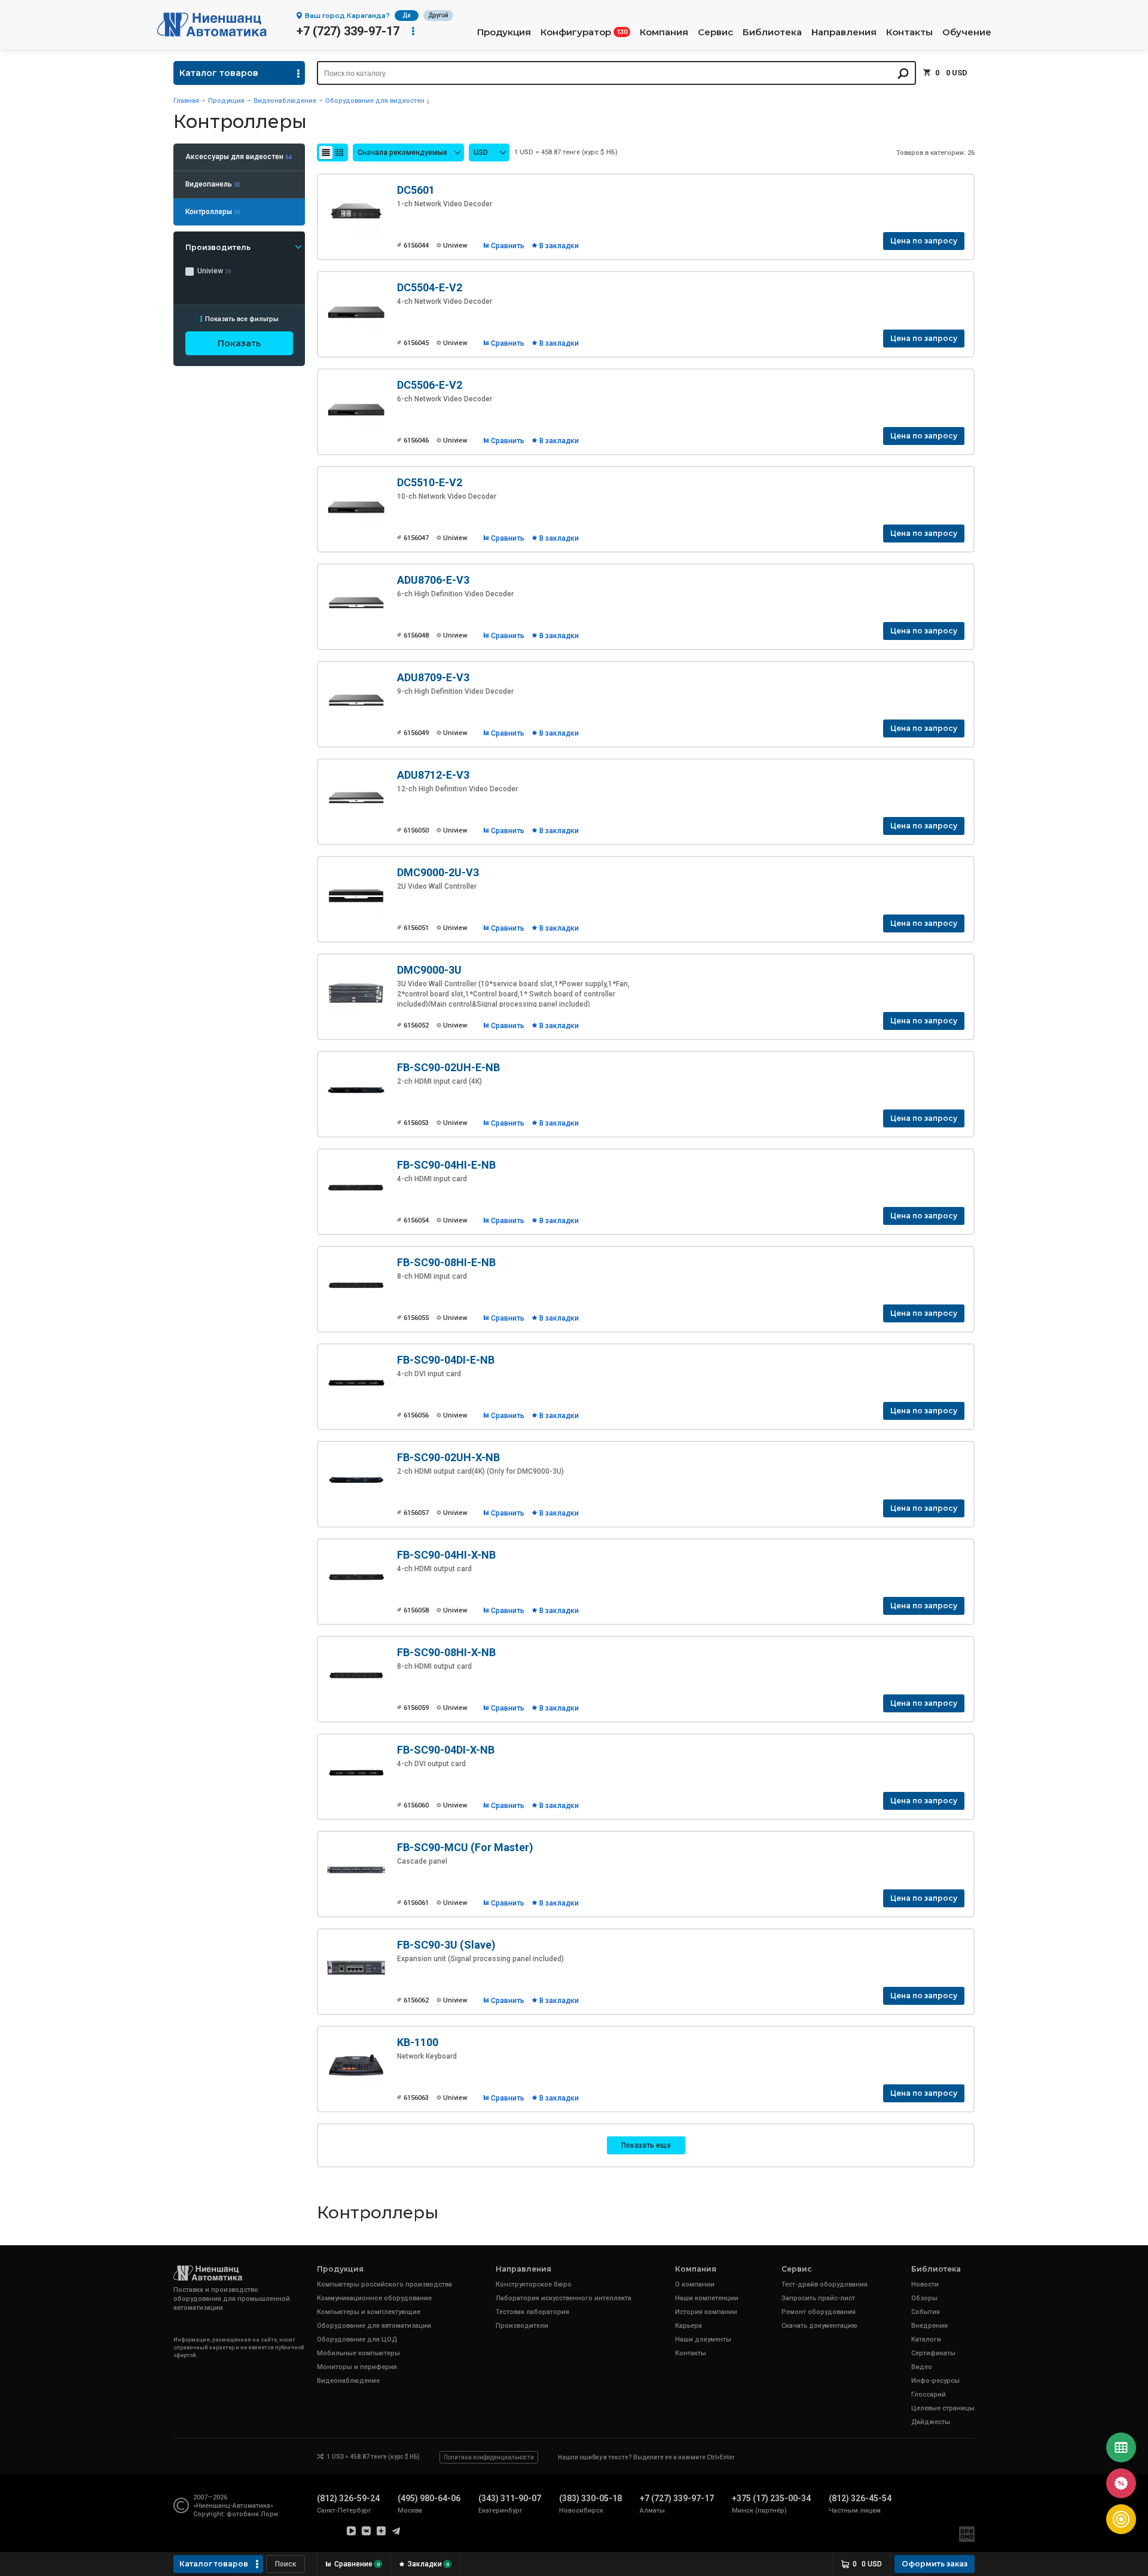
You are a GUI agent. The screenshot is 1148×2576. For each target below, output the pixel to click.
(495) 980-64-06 (429, 2498)
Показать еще (646, 2145)
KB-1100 (418, 2042)
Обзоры (924, 2298)
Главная (186, 101)
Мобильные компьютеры (358, 2353)
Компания (664, 32)
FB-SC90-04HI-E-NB (446, 1165)
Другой (438, 15)
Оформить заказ (935, 2564)
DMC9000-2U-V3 (438, 872)
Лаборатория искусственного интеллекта (564, 2298)
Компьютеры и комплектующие (369, 2312)
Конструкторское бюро (534, 2284)
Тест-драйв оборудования (825, 2284)
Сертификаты (933, 2353)
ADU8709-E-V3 (433, 677)
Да (407, 15)
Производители (522, 2326)
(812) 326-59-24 (348, 2498)
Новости (925, 2284)
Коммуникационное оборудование (374, 2298)
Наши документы (703, 2339)
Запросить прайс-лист (818, 2298)
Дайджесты (931, 2422)
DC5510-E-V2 (430, 482)
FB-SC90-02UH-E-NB (448, 1067)
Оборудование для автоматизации (374, 2326)
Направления (844, 32)
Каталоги (926, 2339)
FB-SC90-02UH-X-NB (448, 1457)
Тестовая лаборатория (532, 2312)
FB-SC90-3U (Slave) (446, 1945)
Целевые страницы (943, 2408)
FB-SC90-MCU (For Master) (465, 1847)
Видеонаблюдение (285, 101)
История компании (706, 2312)
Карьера (689, 2326)
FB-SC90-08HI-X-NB (446, 1652)
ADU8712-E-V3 (433, 775)
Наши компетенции (707, 2298)
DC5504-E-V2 (430, 287)
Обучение (967, 32)
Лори (269, 2514)
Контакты (909, 32)
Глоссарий (929, 2394)
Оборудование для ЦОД (357, 2339)
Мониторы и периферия (357, 2367)
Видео (922, 2367)
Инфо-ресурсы (935, 2381)
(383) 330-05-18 (590, 2498)
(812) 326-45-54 (860, 2498)
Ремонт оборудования (819, 2312)
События (926, 2312)
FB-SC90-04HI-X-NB (446, 1555)
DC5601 (416, 190)
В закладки (559, 246)
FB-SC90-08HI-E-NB (446, 1262)
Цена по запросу (924, 241)
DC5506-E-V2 (430, 385)
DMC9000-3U (429, 970)
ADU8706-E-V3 (433, 580)
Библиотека (772, 32)
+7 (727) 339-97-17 (348, 31)
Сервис (715, 32)
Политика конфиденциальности (489, 2457)
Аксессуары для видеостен (238, 157)
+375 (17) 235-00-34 (771, 2498)
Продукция (504, 32)
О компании (695, 2284)
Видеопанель (213, 184)
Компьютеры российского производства (384, 2284)
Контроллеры (213, 212)
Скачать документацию (819, 2326)
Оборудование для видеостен (375, 101)
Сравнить (508, 246)
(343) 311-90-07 (510, 2498)
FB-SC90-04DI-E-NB (446, 1360)
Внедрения (929, 2326)
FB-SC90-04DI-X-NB (446, 1750)
